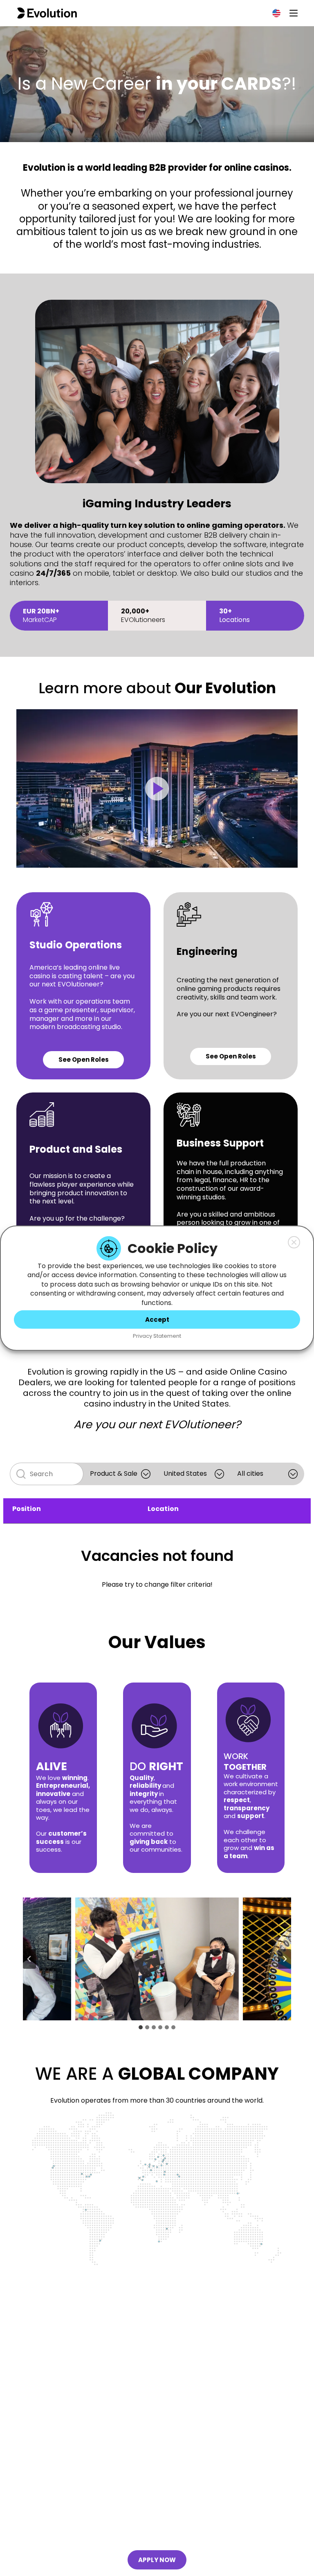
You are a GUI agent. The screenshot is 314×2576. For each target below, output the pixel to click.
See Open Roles (84, 1060)
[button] (294, 1242)
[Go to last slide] (29, 1959)
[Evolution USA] (47, 13)
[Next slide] (285, 1959)
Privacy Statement (157, 1336)
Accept (157, 1319)
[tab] (141, 2027)
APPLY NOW (157, 2560)
